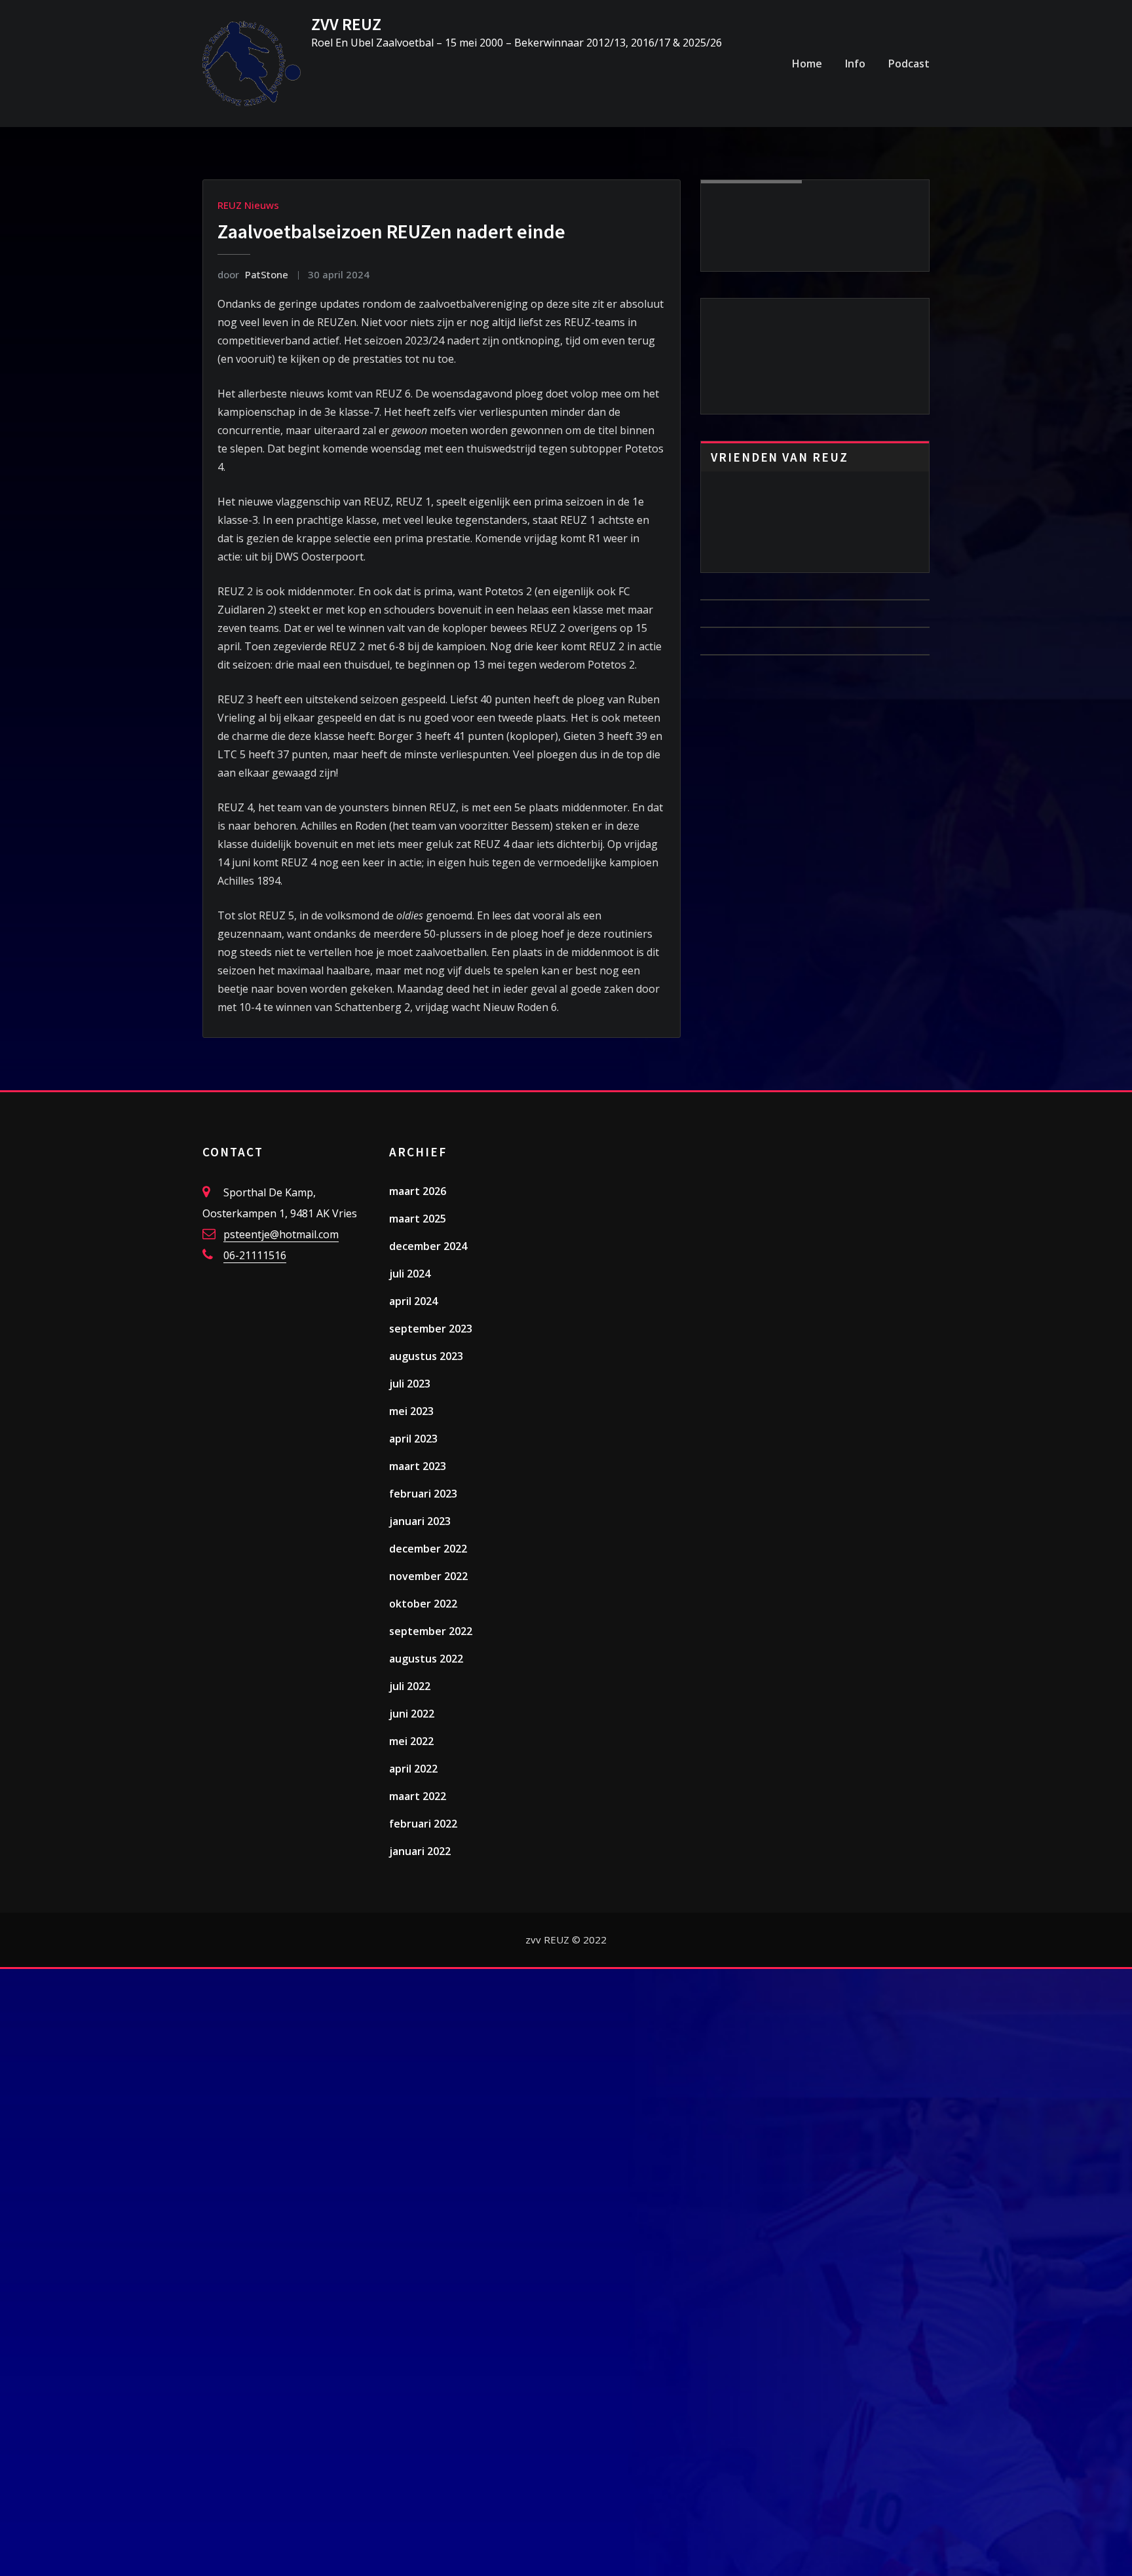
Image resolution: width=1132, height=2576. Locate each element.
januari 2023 (420, 1521)
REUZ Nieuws (248, 205)
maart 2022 (418, 1796)
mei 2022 (411, 1741)
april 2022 (413, 1769)
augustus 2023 (426, 1356)
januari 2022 (420, 1851)
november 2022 (428, 1576)
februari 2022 (423, 1824)
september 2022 (431, 1631)
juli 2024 (410, 1274)
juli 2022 (410, 1686)
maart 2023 (418, 1466)
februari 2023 (423, 1494)
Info (855, 64)
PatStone (253, 274)
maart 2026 (418, 1191)
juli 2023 (410, 1384)
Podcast (909, 64)
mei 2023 (411, 1411)
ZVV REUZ (346, 24)
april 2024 (413, 1301)
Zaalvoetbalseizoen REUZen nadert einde (391, 231)
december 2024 (428, 1246)
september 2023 (431, 1329)
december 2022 (428, 1549)
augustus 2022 (426, 1659)
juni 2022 (412, 1714)
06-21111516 (255, 1255)
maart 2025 (418, 1219)
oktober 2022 (423, 1604)
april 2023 (413, 1439)
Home (807, 64)
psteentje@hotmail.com (281, 1234)
